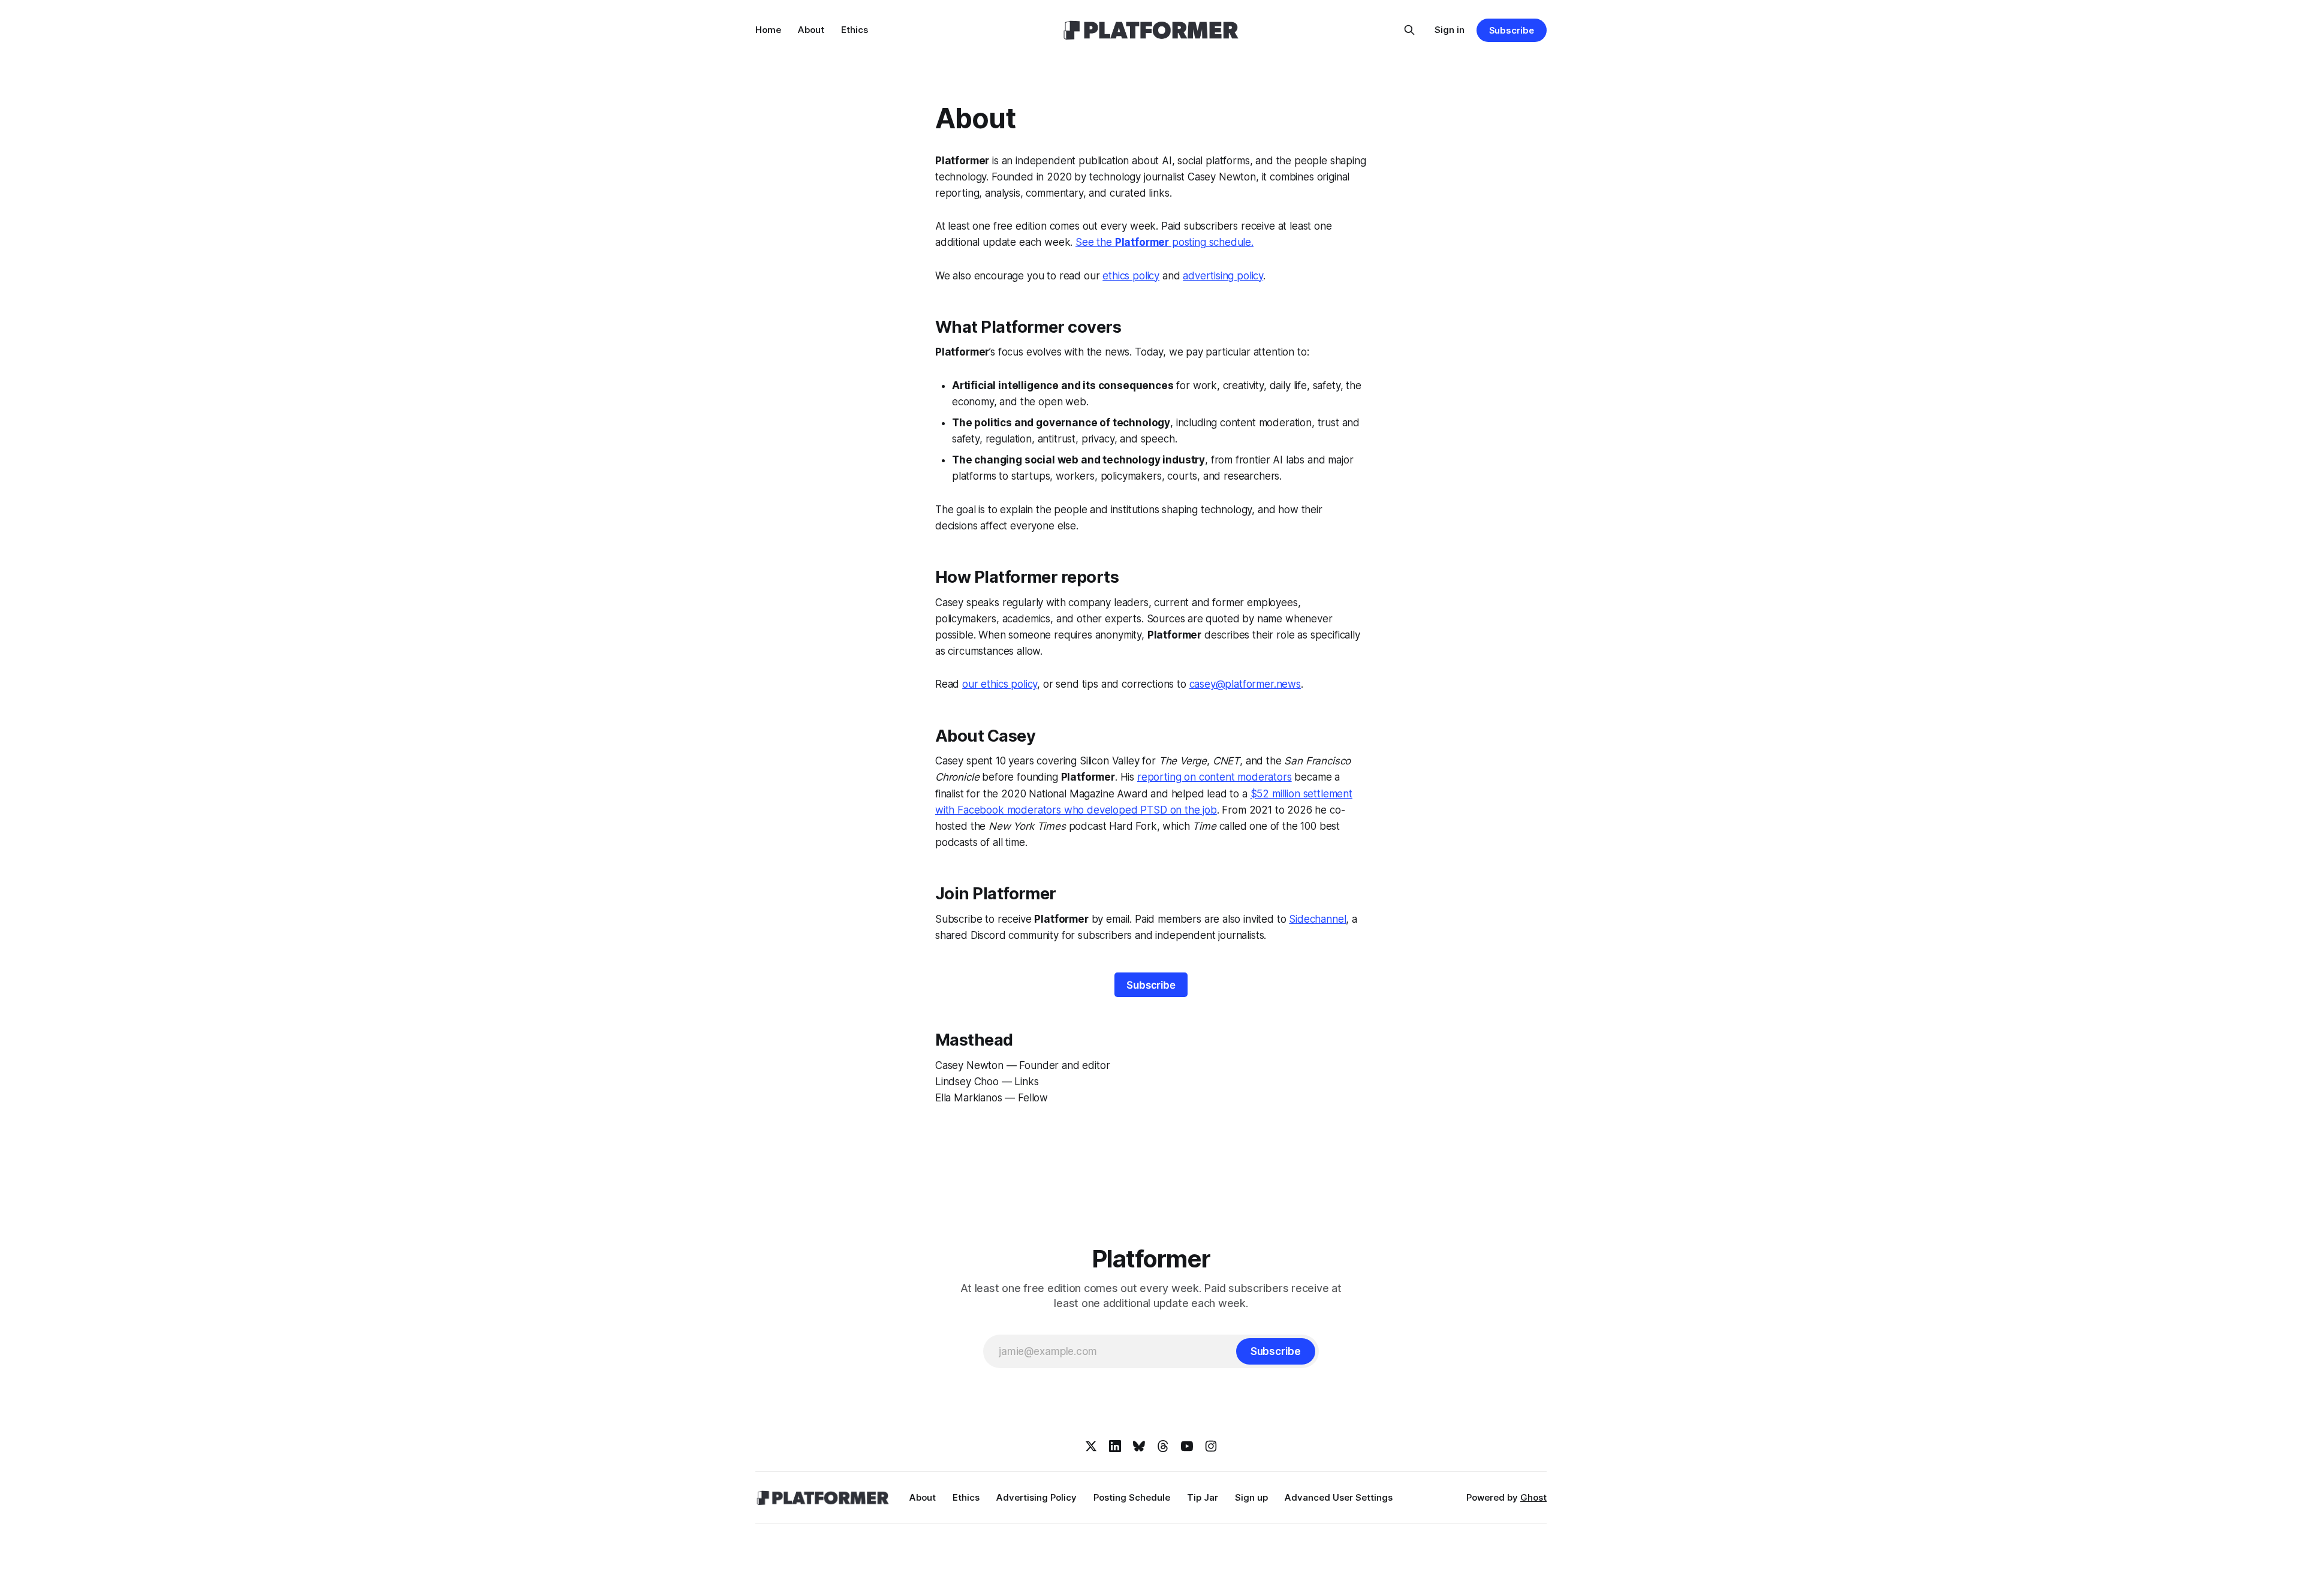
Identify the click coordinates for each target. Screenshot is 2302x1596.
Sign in (1450, 30)
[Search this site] (1409, 30)
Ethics (855, 30)
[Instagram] (1211, 1446)
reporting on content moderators (1215, 777)
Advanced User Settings (1339, 1497)
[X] (1091, 1446)
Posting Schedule (1132, 1497)
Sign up (1251, 1497)
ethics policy (1131, 276)
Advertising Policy (1036, 1497)
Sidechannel (1317, 919)
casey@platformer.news (1245, 684)
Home (768, 30)
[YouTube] (1187, 1446)
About (811, 30)
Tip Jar (1203, 1497)
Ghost (1533, 1497)
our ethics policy (1000, 684)
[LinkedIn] (1115, 1446)
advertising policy (1223, 276)
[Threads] (1163, 1446)
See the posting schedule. (1164, 242)
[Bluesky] (1139, 1446)
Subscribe (1512, 30)
